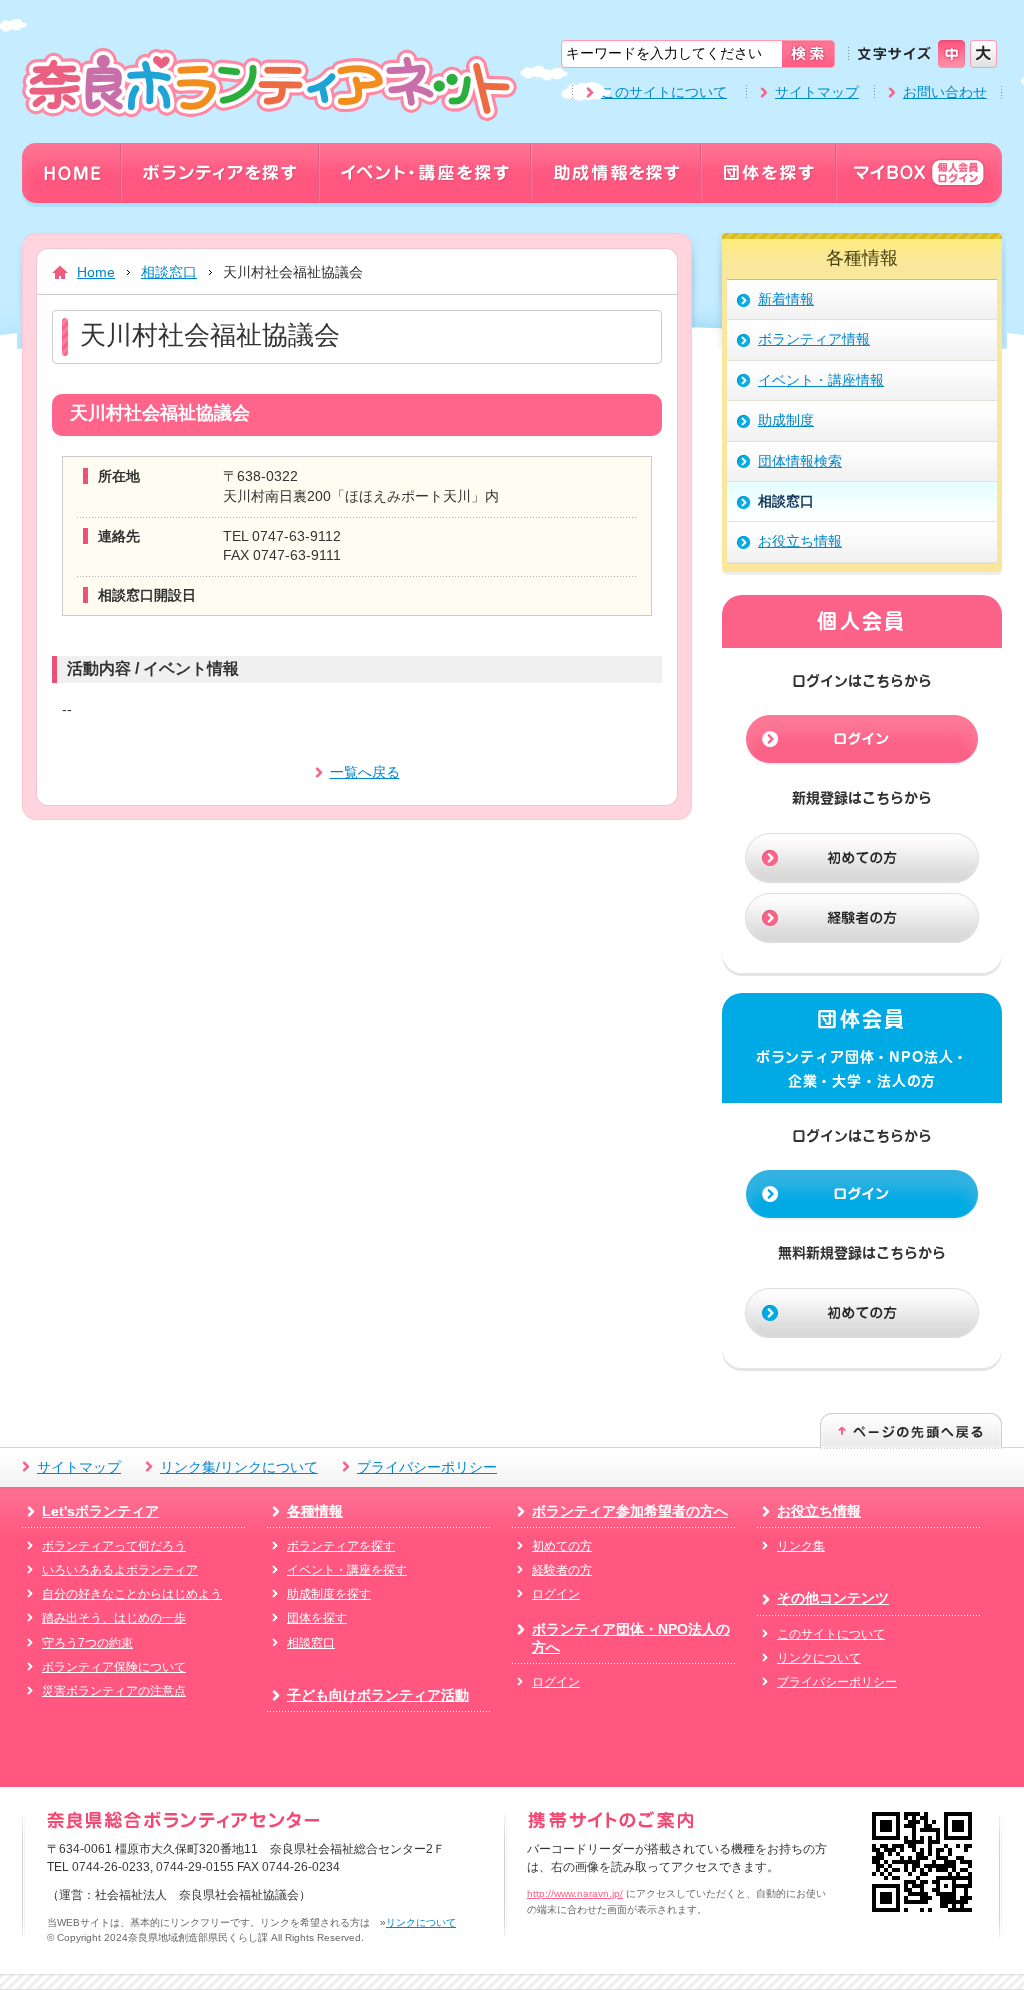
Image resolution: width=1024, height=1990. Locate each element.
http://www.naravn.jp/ (575, 1893)
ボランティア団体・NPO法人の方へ (631, 1638)
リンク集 (801, 1546)
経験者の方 (562, 1570)
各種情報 (315, 1511)
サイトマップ (817, 92)
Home (96, 272)
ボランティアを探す (341, 1546)
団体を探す (317, 1618)
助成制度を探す (329, 1594)
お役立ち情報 (819, 1511)
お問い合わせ (945, 92)
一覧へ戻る (365, 772)
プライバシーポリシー (427, 1467)
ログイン (556, 1594)
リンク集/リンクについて (239, 1467)
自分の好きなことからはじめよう (132, 1594)
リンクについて (819, 1658)
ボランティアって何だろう (114, 1546)
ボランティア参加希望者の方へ (630, 1511)
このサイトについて (664, 92)
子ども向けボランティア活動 (378, 1695)
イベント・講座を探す (347, 1570)
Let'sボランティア (100, 1511)
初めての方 (562, 1546)
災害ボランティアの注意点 (114, 1691)
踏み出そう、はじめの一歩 (114, 1618)
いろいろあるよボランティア (120, 1570)
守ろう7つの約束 (87, 1643)
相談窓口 (169, 272)
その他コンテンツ (833, 1598)
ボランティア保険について (114, 1667)
